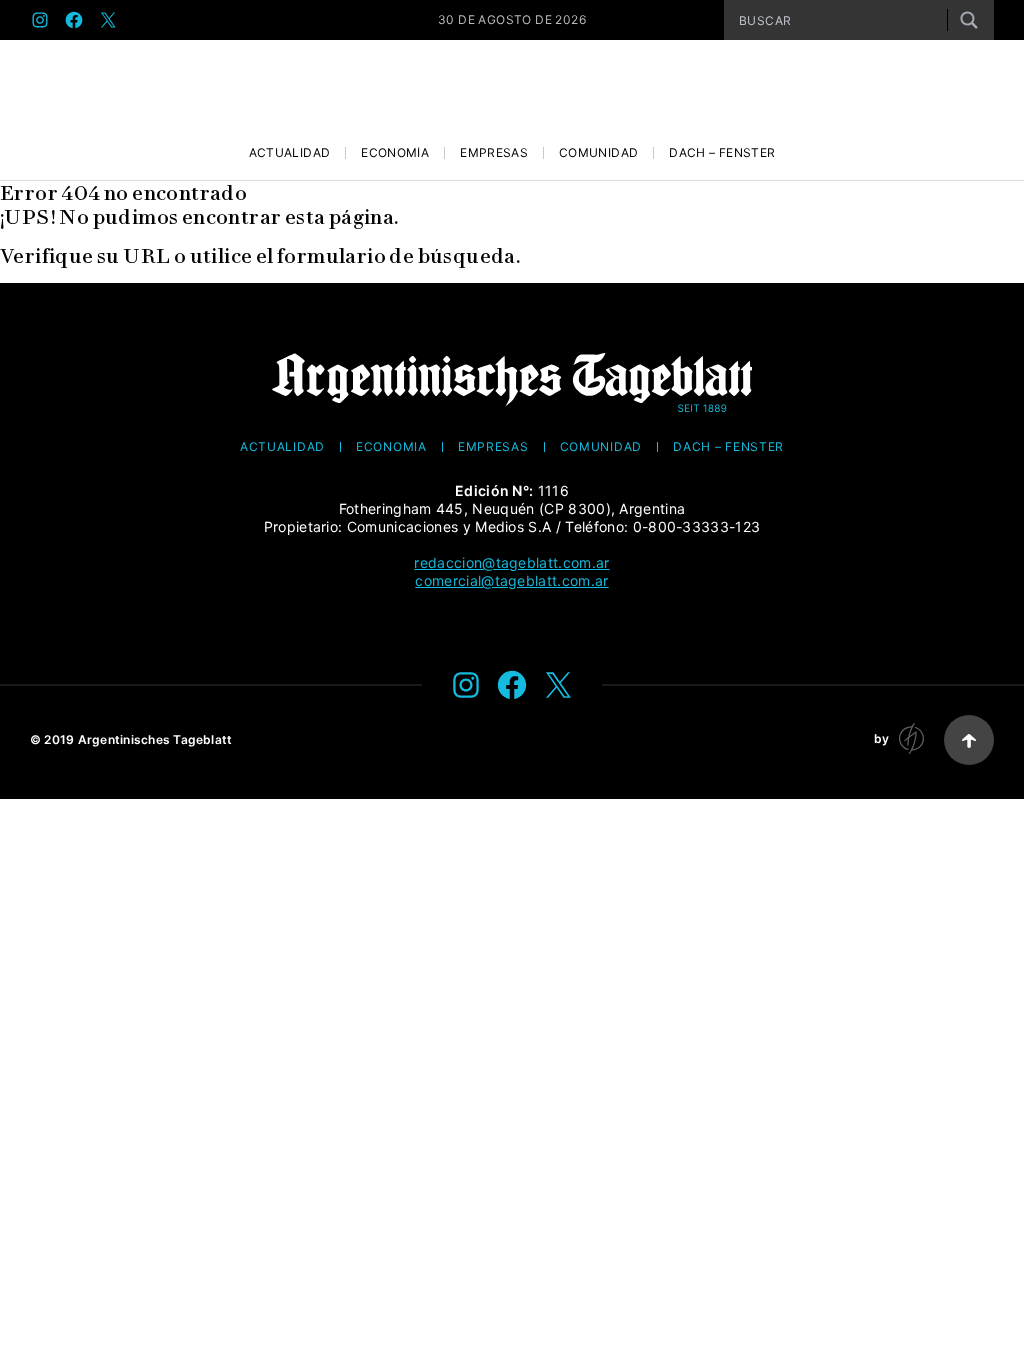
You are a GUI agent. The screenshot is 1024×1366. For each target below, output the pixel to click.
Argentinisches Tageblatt (155, 739)
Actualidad (290, 153)
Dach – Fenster (722, 153)
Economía (395, 153)
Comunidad (598, 153)
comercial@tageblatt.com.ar (511, 580)
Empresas (494, 153)
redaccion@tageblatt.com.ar (511, 562)
